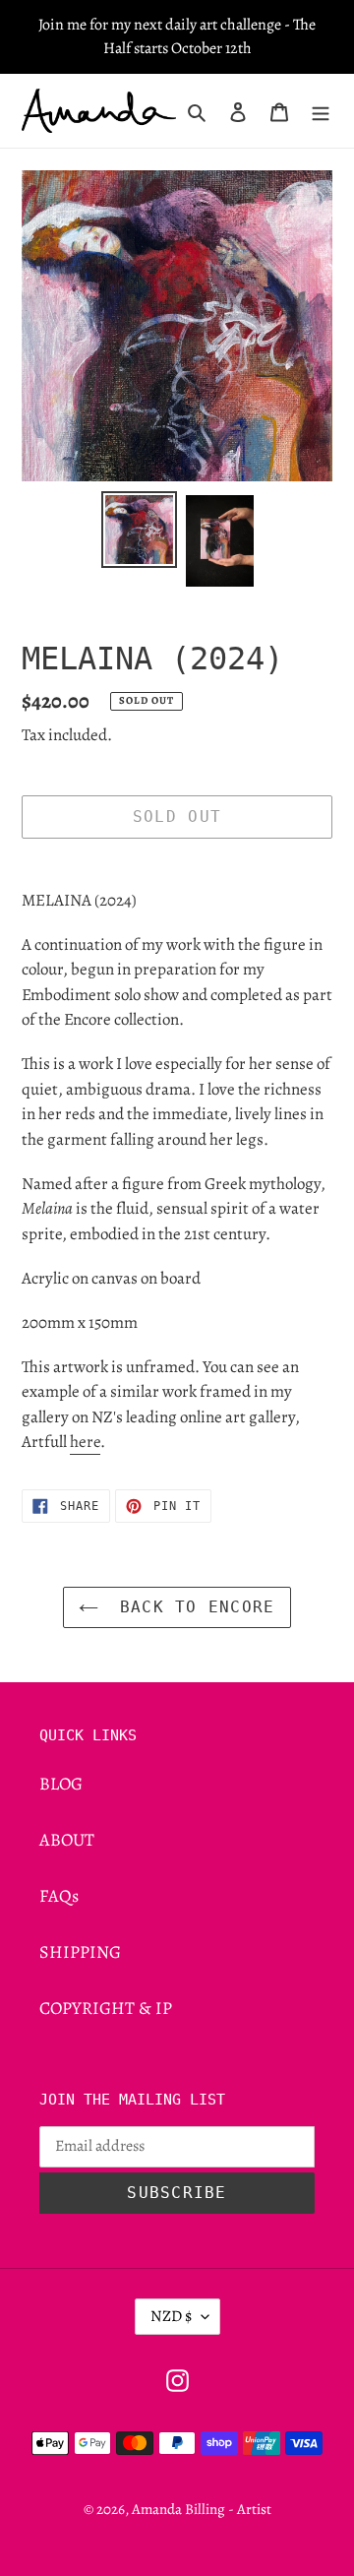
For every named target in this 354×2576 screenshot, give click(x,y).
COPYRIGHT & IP (106, 2008)
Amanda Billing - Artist (202, 2509)
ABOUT (67, 1840)
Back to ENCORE (191, 1607)
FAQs (59, 1896)
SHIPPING (80, 1952)
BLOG (61, 1784)
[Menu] (321, 111)
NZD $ (171, 2316)
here (85, 1442)
